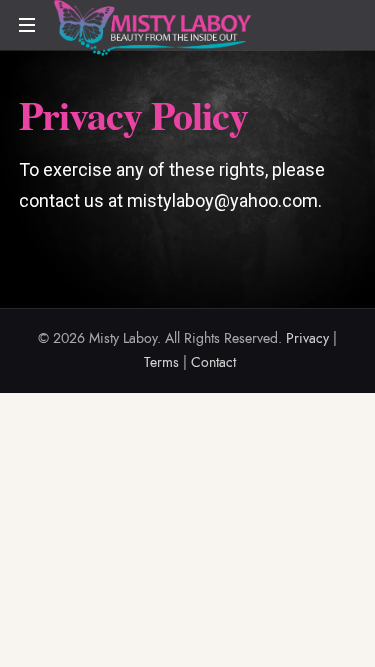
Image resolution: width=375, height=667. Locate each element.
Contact (213, 362)
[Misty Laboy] (152, 29)
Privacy (307, 338)
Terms (161, 362)
